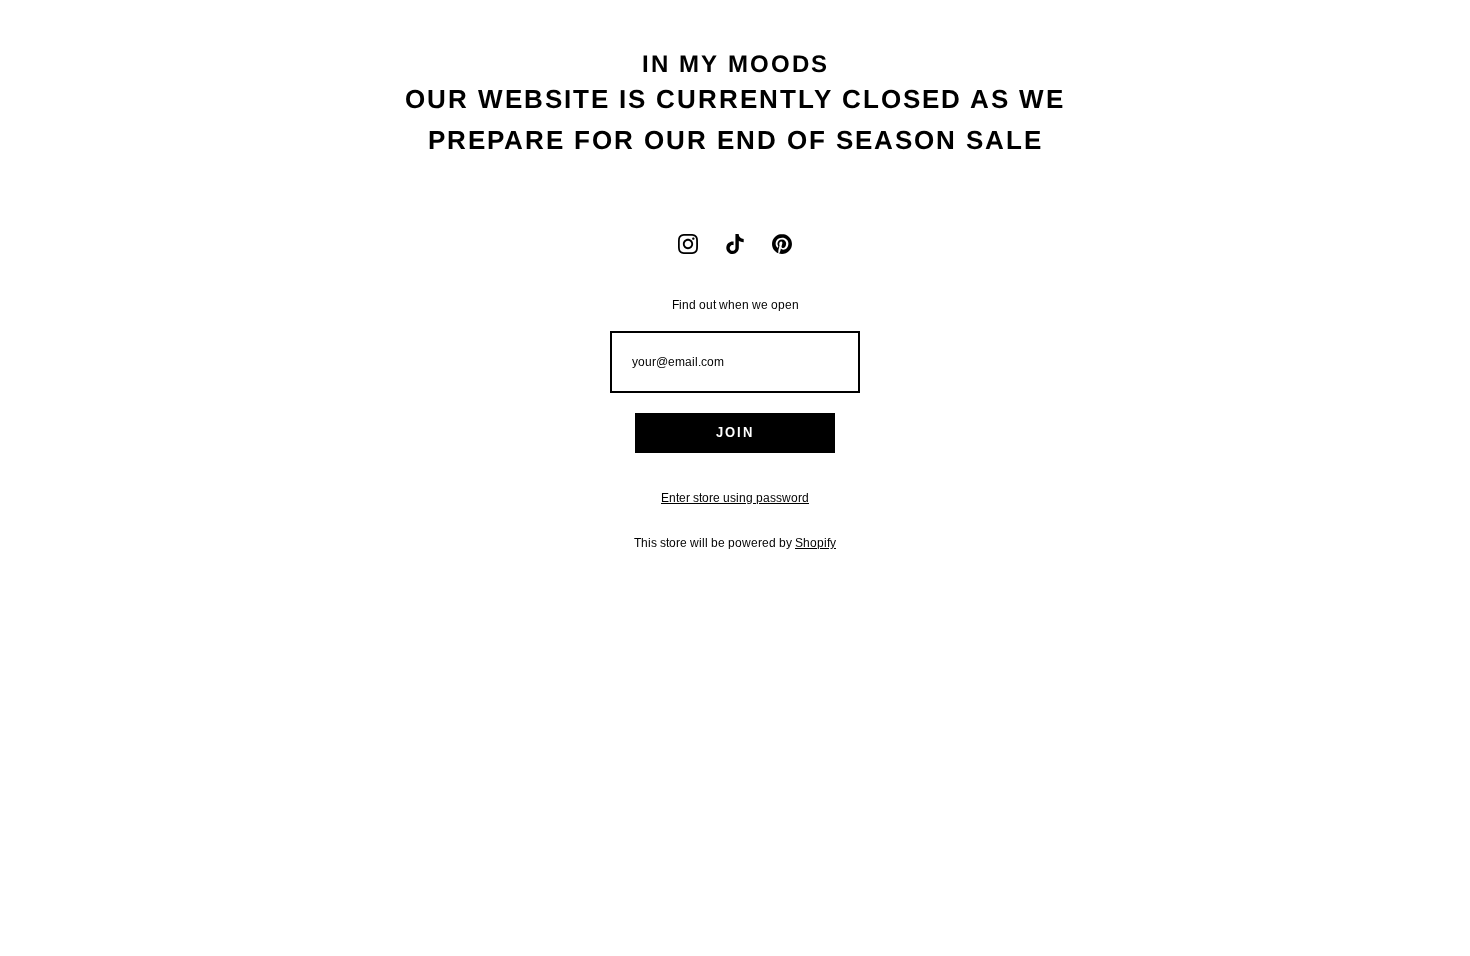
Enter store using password (735, 498)
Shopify (815, 543)
